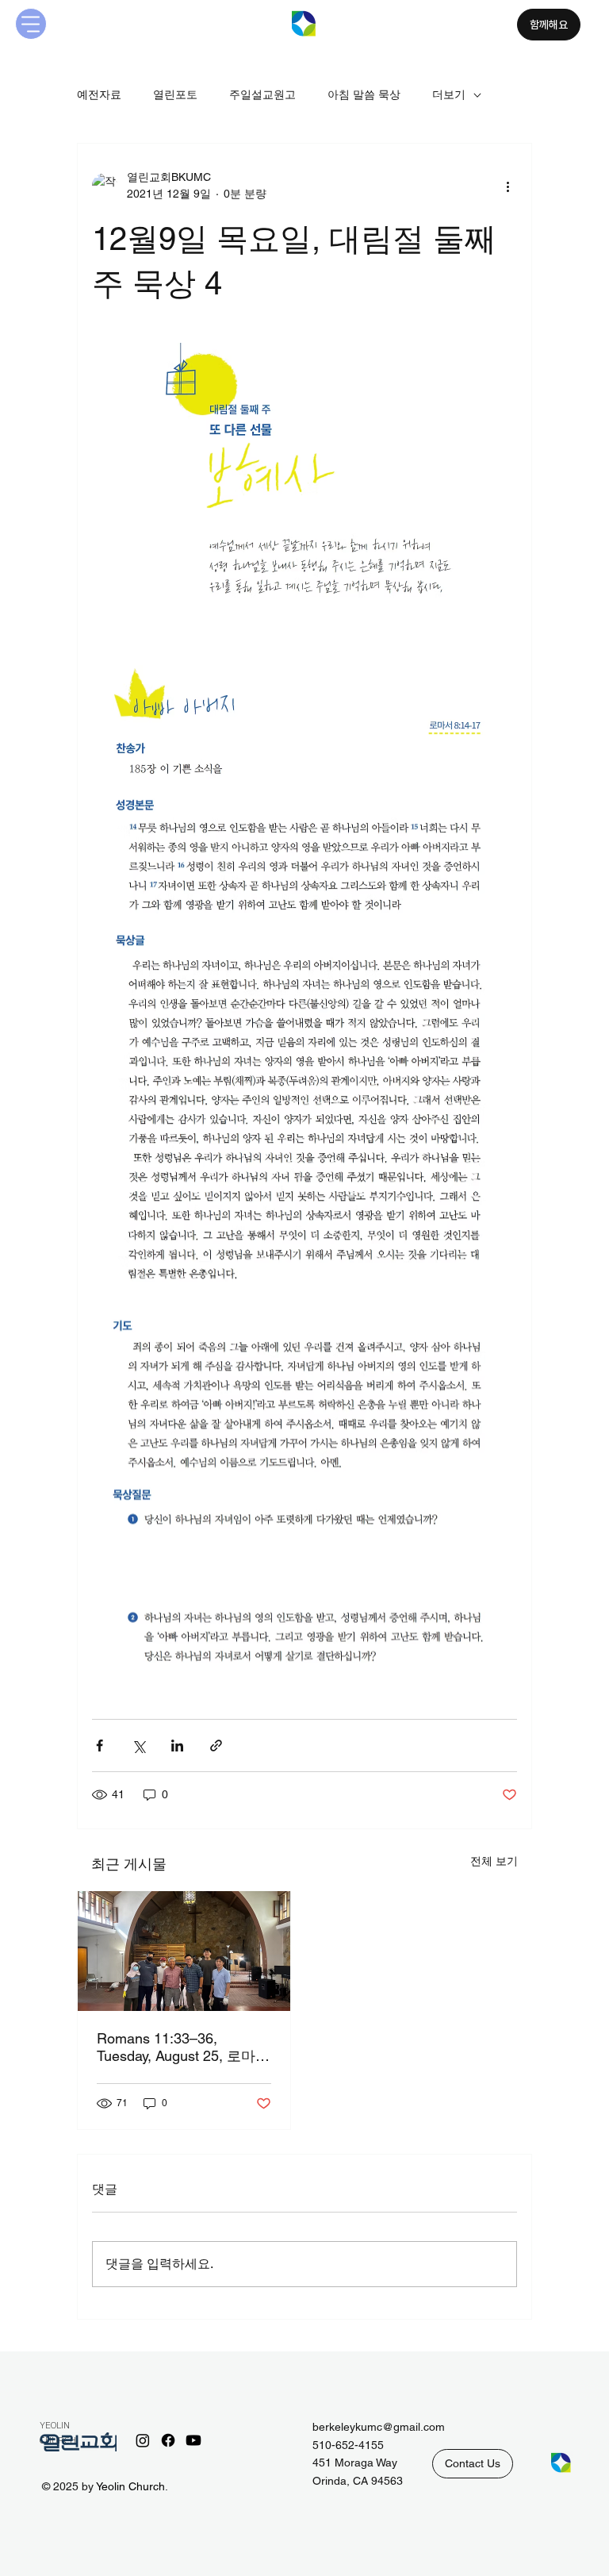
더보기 (449, 94)
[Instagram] (143, 2440)
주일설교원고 (262, 94)
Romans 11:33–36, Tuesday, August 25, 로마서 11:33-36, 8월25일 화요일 (183, 2048)
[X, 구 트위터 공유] (138, 1746)
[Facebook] (168, 2440)
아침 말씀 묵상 (364, 94)
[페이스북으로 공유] (100, 1746)
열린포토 (175, 94)
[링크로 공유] (216, 1746)
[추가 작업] (507, 186)
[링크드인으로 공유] (177, 1746)
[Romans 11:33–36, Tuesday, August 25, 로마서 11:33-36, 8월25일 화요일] (184, 1951)
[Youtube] (193, 2440)
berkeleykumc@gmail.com (379, 2427)
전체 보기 (494, 1861)
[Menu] (31, 24)
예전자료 (99, 94)
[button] (473, 2463)
